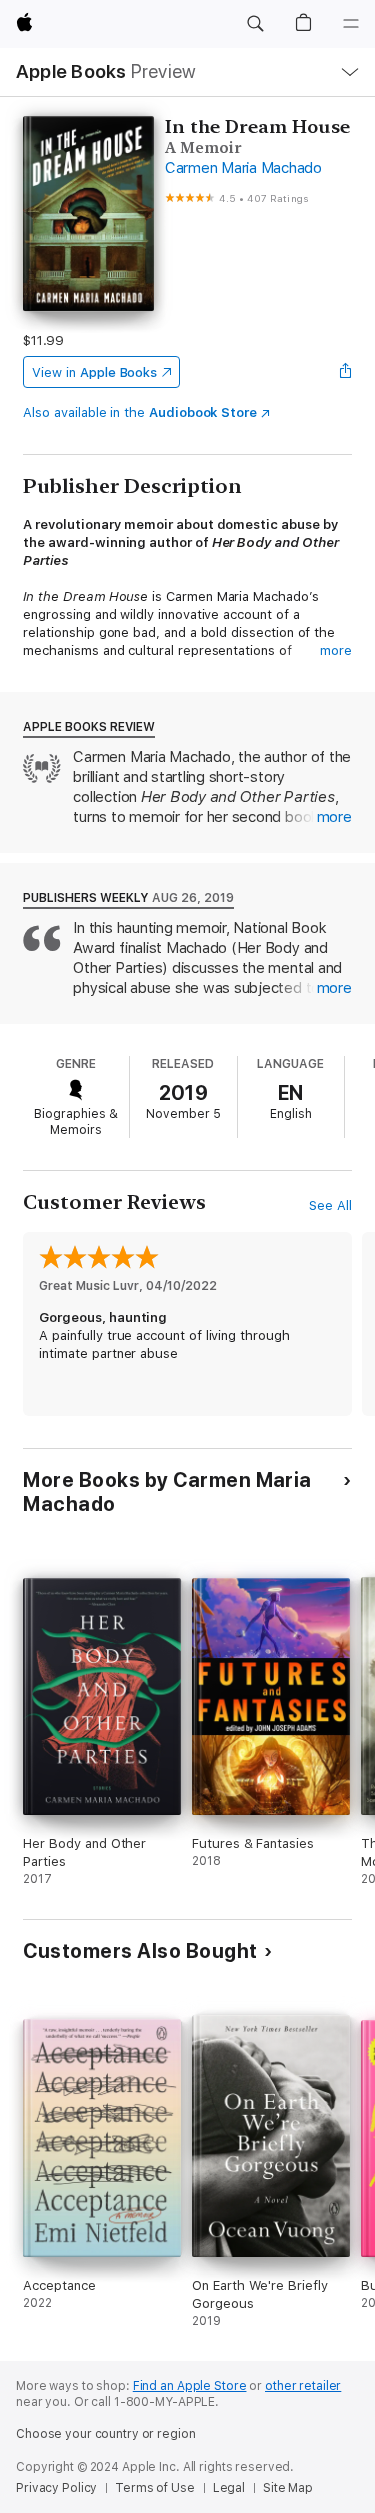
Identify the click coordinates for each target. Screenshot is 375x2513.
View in (94, 372)
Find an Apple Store (190, 2386)
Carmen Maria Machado (243, 168)
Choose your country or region (106, 2434)
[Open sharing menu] (346, 372)
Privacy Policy (56, 2488)
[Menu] (351, 24)
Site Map (288, 2488)
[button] (255, 24)
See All (330, 1205)
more (336, 650)
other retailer (303, 2386)
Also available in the (140, 412)
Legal (229, 2488)
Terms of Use (155, 2488)
